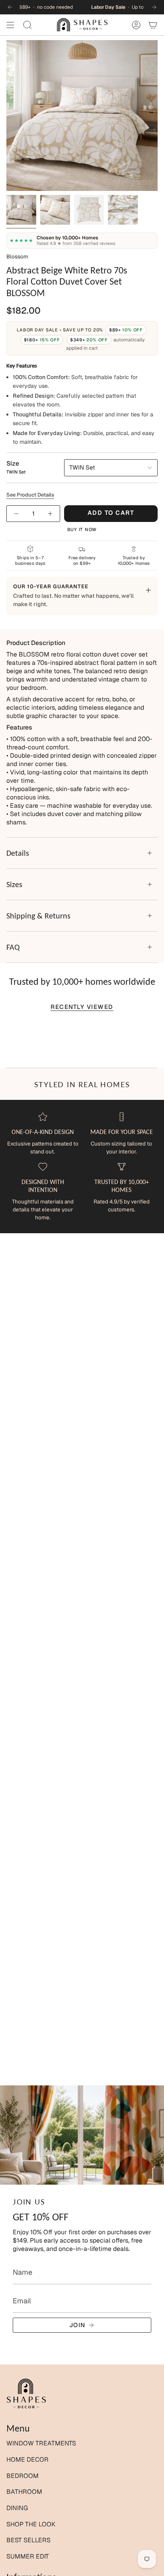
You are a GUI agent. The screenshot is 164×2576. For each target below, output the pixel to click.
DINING (17, 2508)
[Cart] (153, 25)
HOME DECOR (27, 2460)
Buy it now (82, 529)
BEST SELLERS (28, 2540)
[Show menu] (10, 25)
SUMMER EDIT (28, 2556)
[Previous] (10, 7)
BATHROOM (24, 2492)
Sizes (14, 884)
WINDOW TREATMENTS (41, 2443)
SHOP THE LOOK (31, 2524)
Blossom (17, 256)
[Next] (154, 7)
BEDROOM (22, 2476)
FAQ (13, 947)
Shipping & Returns (38, 916)
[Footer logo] (26, 2394)
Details (18, 853)
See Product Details (30, 495)
